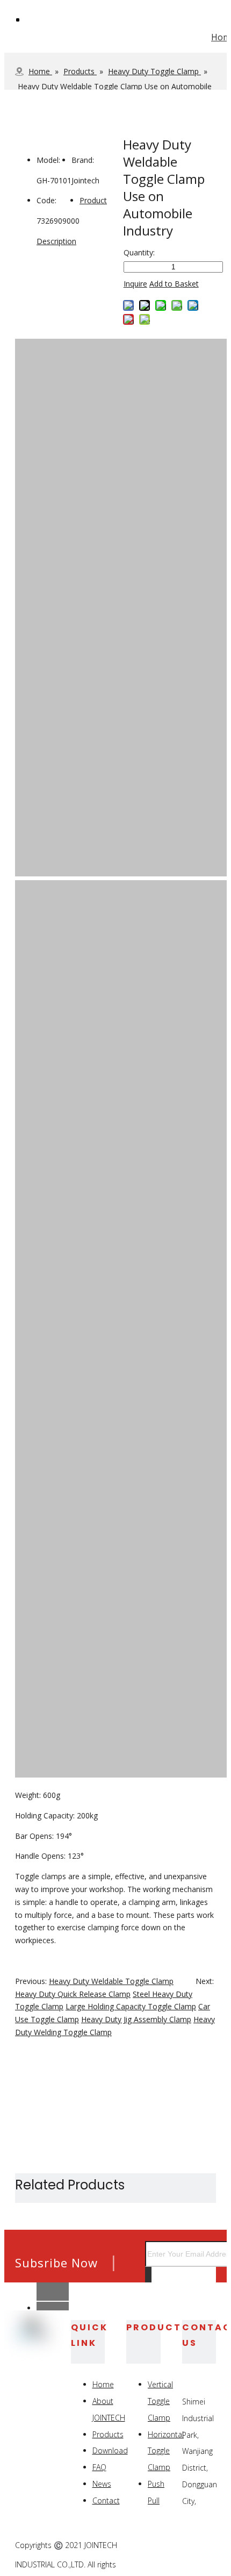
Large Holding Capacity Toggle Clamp (131, 2006)
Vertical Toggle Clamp (160, 2401)
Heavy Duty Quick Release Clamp (73, 1994)
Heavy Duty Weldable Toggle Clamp (111, 1981)
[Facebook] (157, 2546)
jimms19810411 (73, 2284)
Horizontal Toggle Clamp (166, 2451)
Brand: (83, 160)
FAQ (99, 2467)
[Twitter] (207, 2546)
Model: (48, 160)
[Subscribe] (148, 2278)
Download (110, 2450)
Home (103, 2384)
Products (108, 2434)
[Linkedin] (182, 2546)
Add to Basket (174, 284)
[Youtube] (207, 2560)
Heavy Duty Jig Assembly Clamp (136, 2019)
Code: (46, 200)
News (102, 2484)
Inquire (135, 284)
